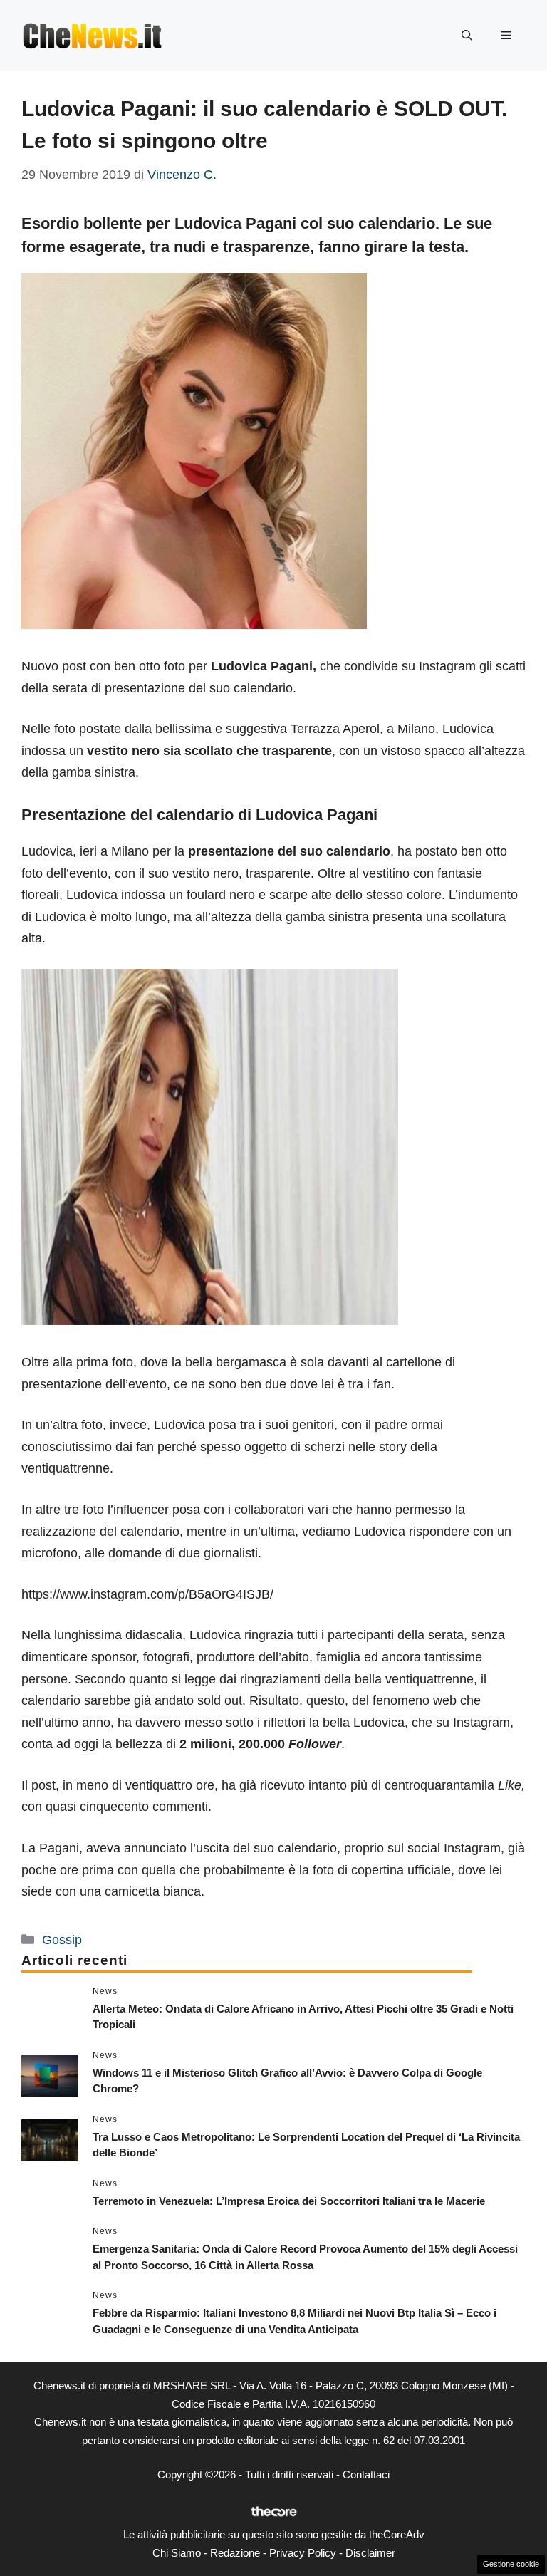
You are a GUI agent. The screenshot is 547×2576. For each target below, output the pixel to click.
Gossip (62, 1940)
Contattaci (366, 2474)
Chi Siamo (177, 2553)
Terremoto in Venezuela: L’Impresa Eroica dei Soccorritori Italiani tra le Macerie (289, 2201)
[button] (467, 36)
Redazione (235, 2553)
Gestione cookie (511, 2564)
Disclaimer (370, 2553)
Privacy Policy (303, 2553)
